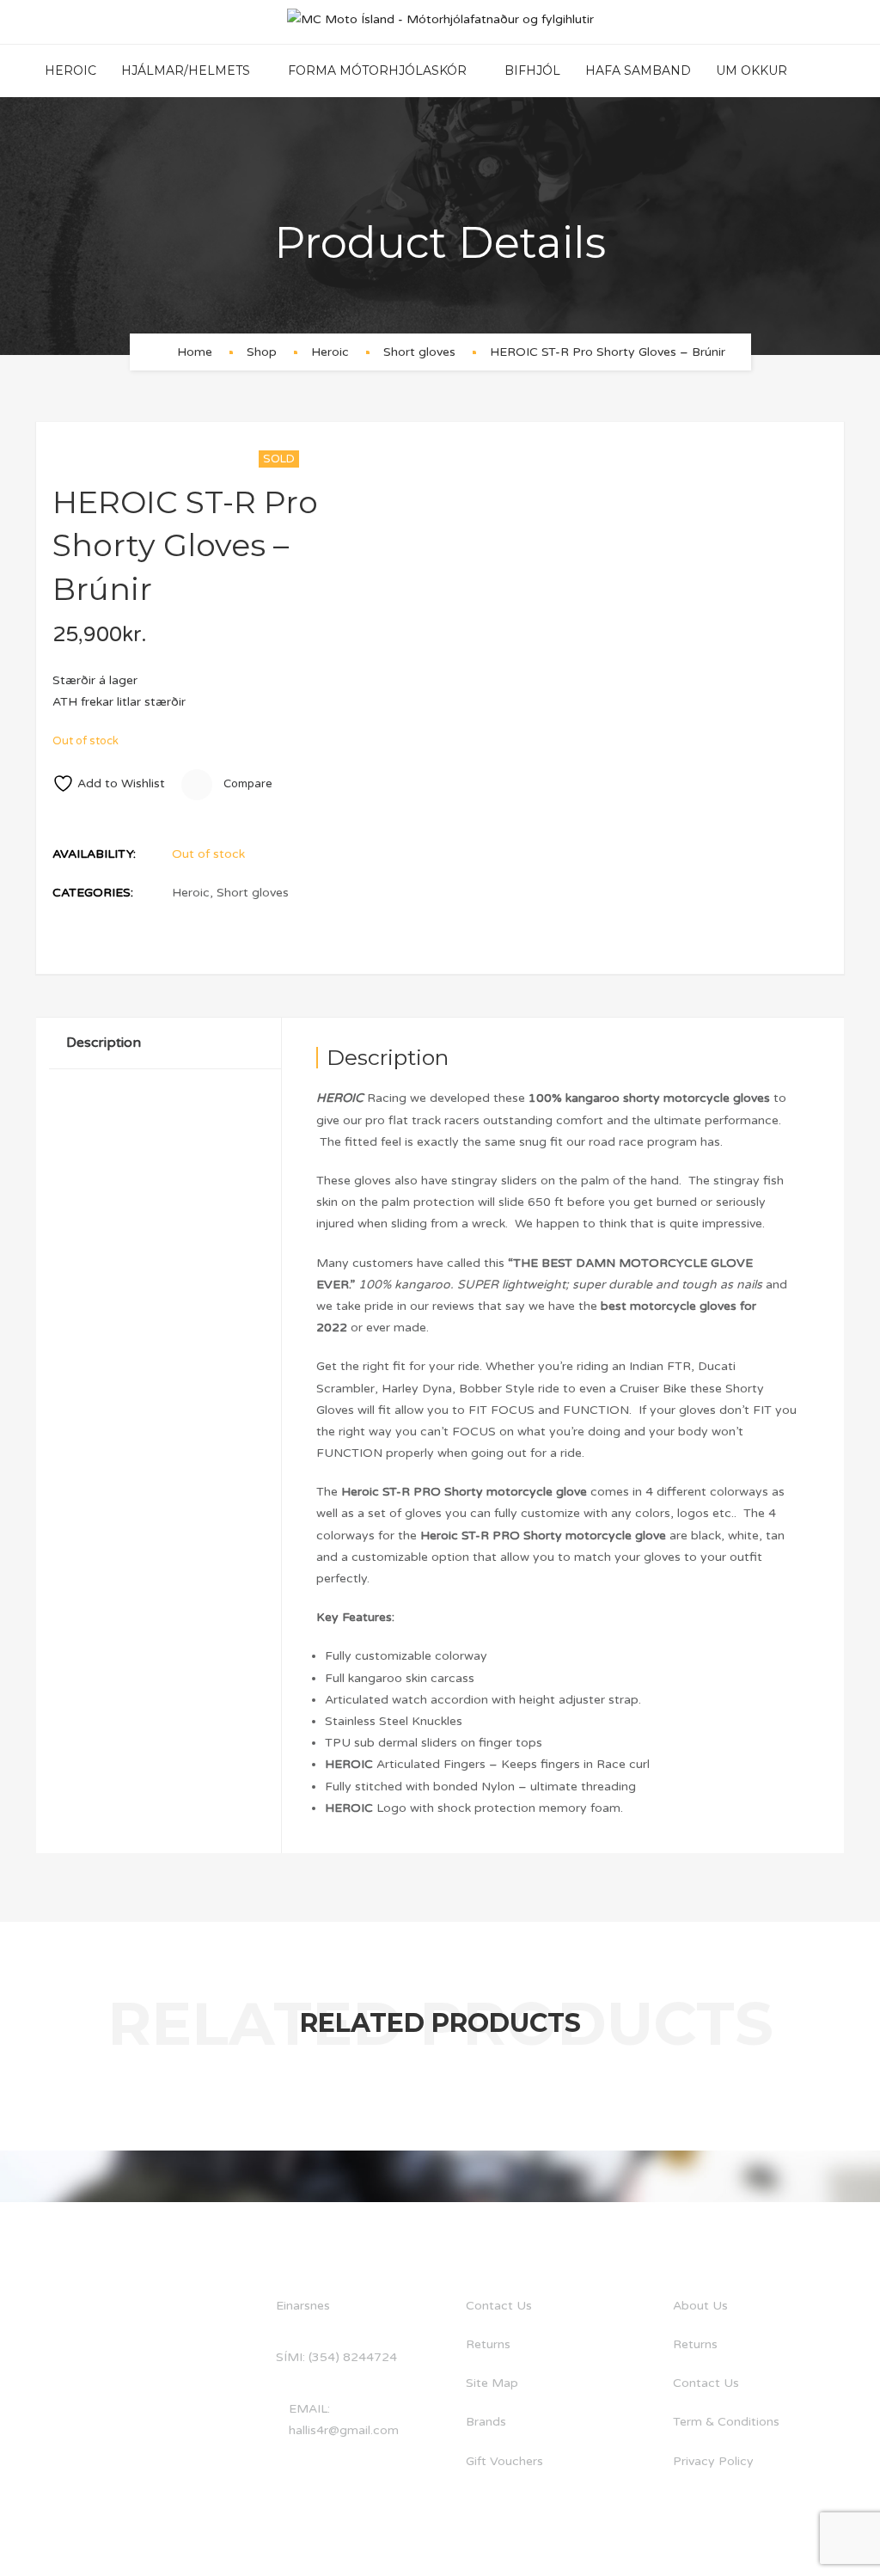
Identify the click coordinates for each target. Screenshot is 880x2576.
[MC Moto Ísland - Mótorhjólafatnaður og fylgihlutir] (440, 22)
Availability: (94, 854)
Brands (486, 2422)
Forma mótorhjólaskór (377, 70)
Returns (488, 2344)
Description (104, 1043)
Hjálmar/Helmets (186, 70)
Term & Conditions (726, 2422)
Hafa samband (638, 70)
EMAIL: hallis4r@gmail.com (344, 2420)
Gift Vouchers (504, 2461)
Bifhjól (532, 70)
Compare (247, 784)
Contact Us (499, 2306)
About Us (700, 2306)
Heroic (70, 70)
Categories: (93, 893)
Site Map (492, 2383)
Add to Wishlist (121, 783)
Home (195, 352)
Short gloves (419, 352)
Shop (262, 352)
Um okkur (752, 70)
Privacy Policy (713, 2461)
